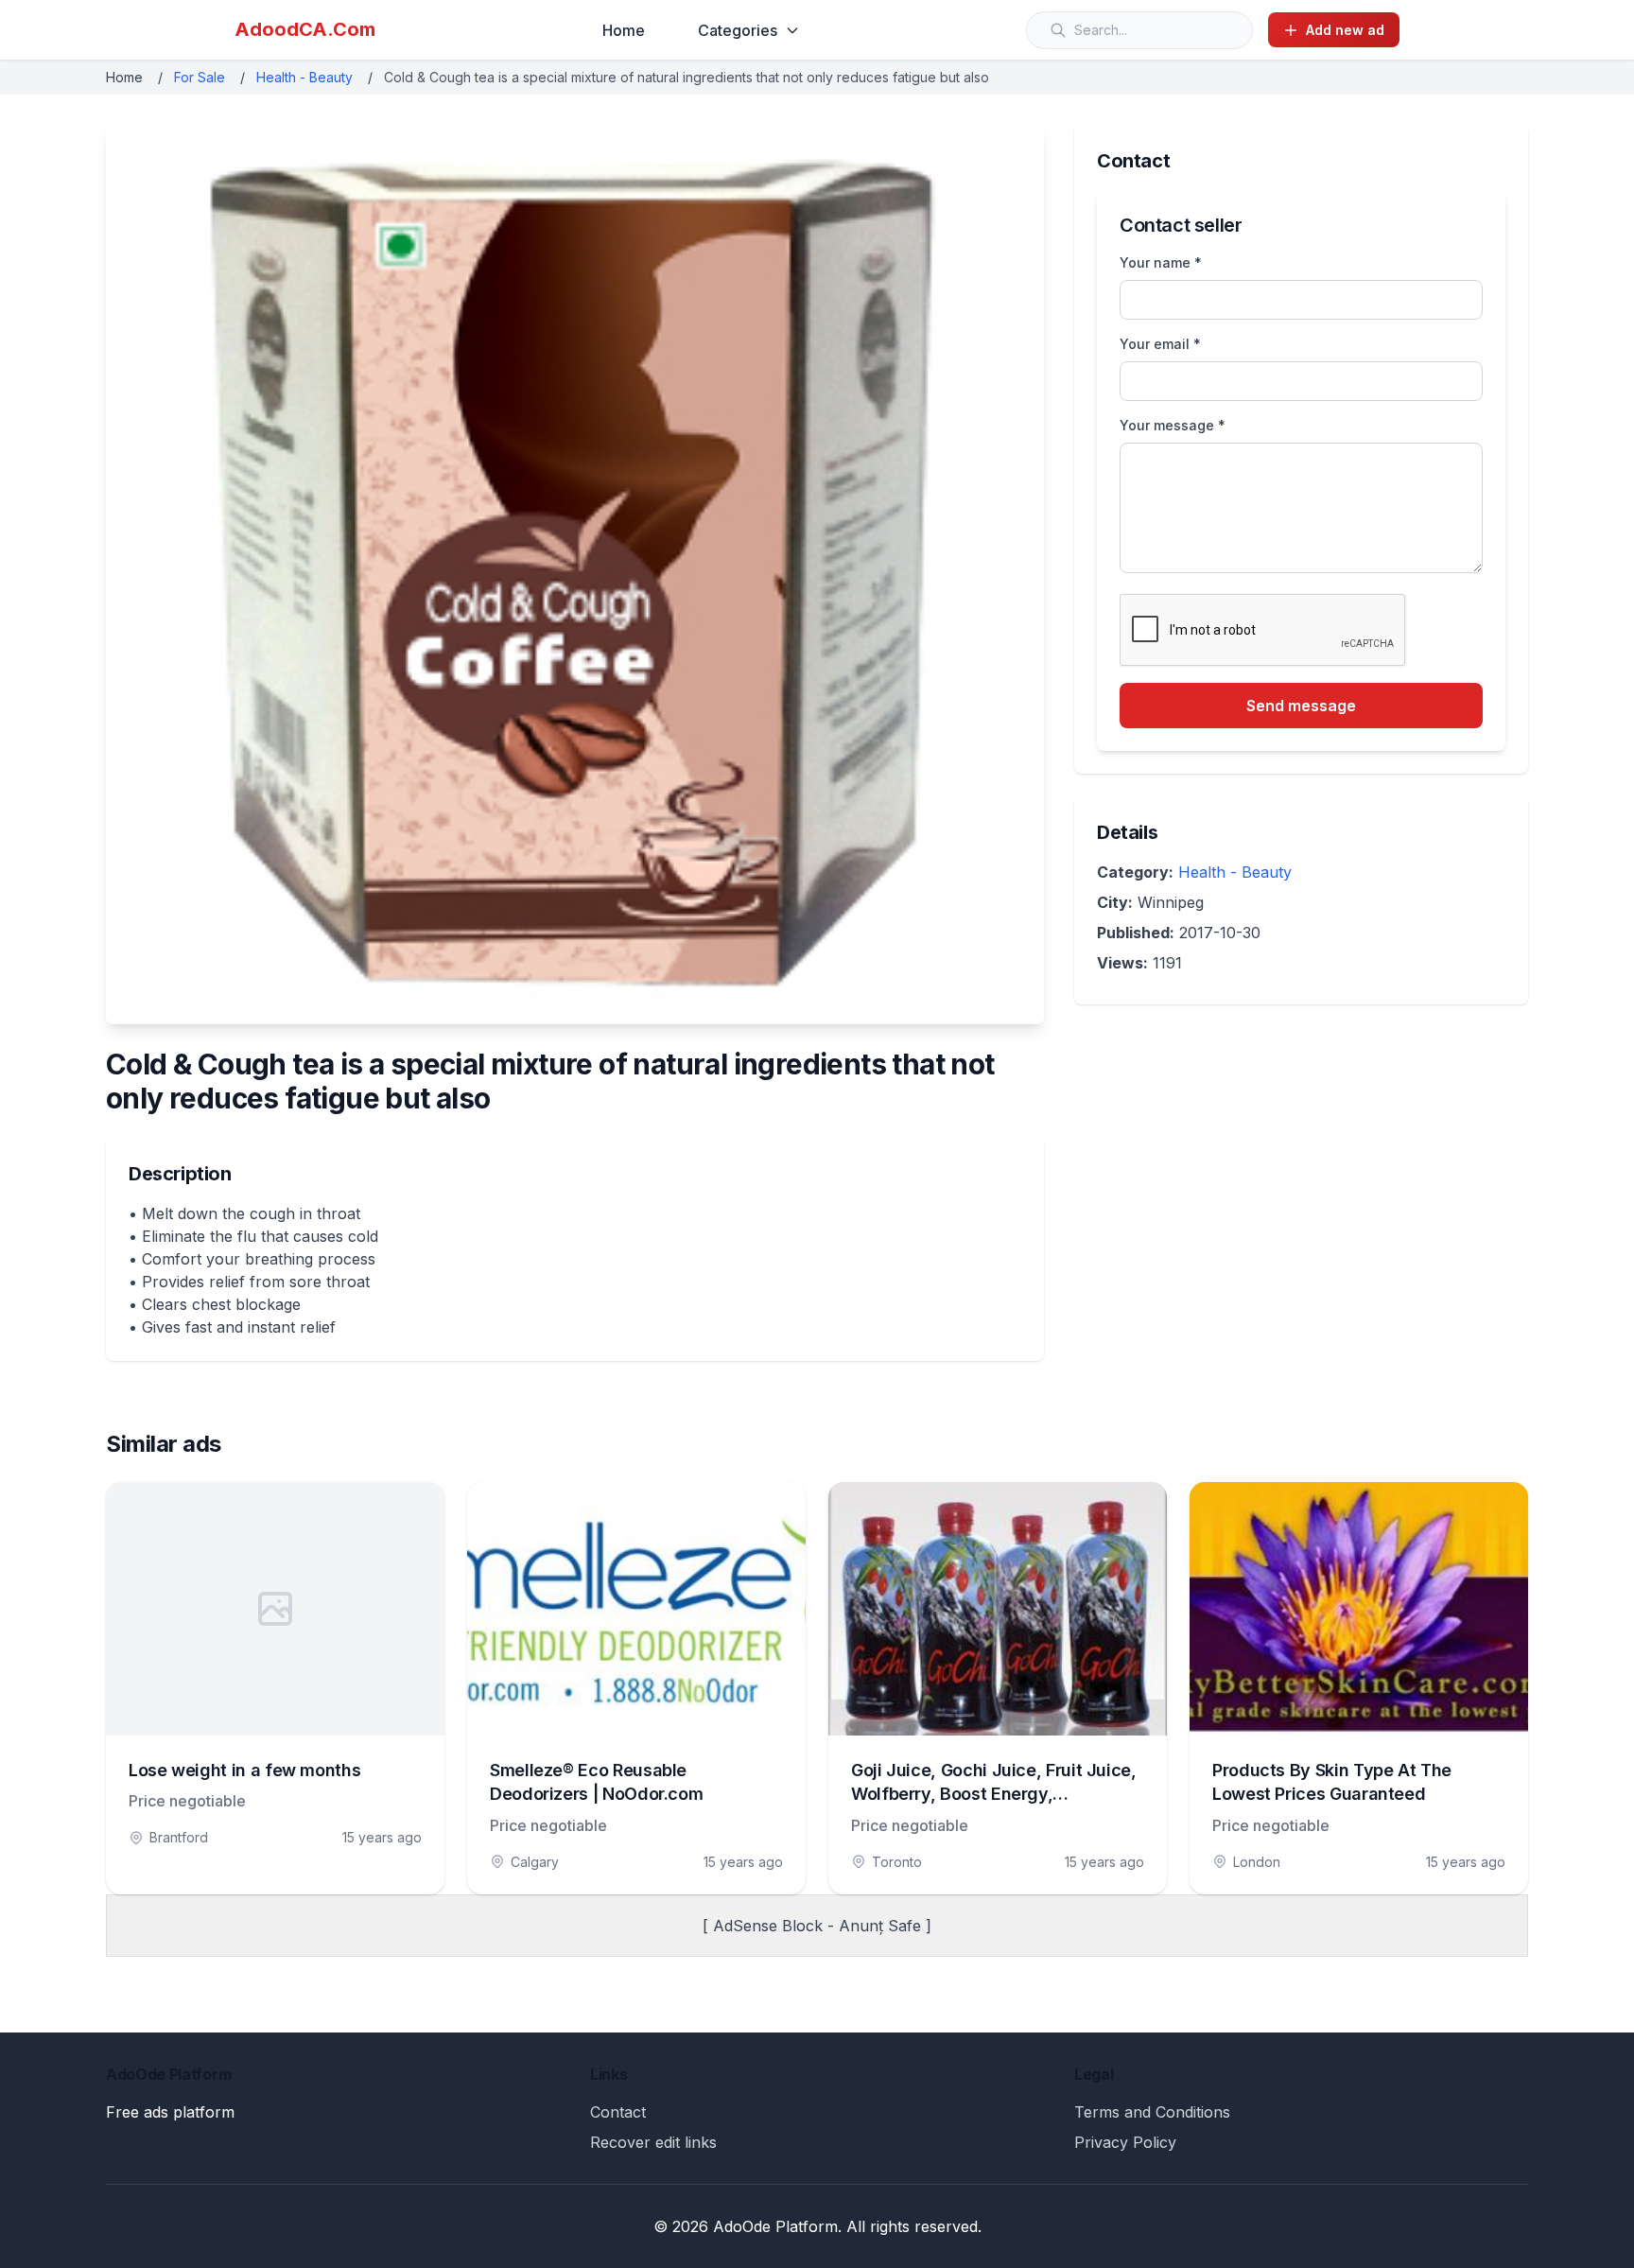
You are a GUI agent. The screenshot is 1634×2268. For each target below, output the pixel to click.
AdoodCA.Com (305, 29)
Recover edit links (653, 2142)
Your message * (1173, 425)
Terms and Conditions (1152, 2112)
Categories (738, 30)
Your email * (1160, 344)
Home (624, 30)
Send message (1301, 706)
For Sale (200, 77)
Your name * (1161, 262)
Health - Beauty (304, 77)
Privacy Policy (1125, 2142)
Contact (618, 2112)
